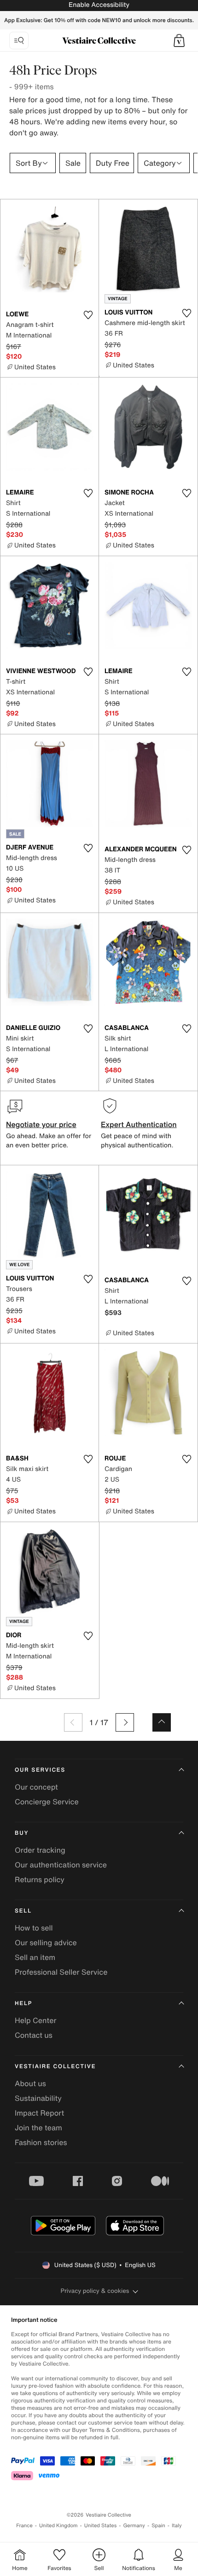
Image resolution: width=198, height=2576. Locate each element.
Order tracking (40, 1850)
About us (30, 2083)
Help (23, 2003)
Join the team (38, 2128)
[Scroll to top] (162, 1722)
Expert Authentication (139, 1124)
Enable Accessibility (99, 5)
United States (101, 2526)
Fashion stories (41, 2142)
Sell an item (35, 1957)
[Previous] (73, 1722)
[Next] (125, 1722)
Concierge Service (47, 1802)
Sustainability (38, 2098)
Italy (177, 2526)
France (24, 2526)
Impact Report (39, 2113)
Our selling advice (46, 1942)
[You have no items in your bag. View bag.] (179, 41)
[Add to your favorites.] (88, 315)
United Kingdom (58, 2526)
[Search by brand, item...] (19, 41)
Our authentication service (61, 1865)
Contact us (34, 2035)
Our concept (36, 1787)
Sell (23, 1911)
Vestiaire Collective (55, 2067)
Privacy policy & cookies (95, 2291)
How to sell (34, 1928)
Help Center (35, 2020)
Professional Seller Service (61, 1972)
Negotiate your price (41, 1124)
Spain (158, 2526)
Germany (134, 2526)
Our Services (40, 1770)
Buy (22, 1833)
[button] (179, 41)
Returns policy (40, 1879)
